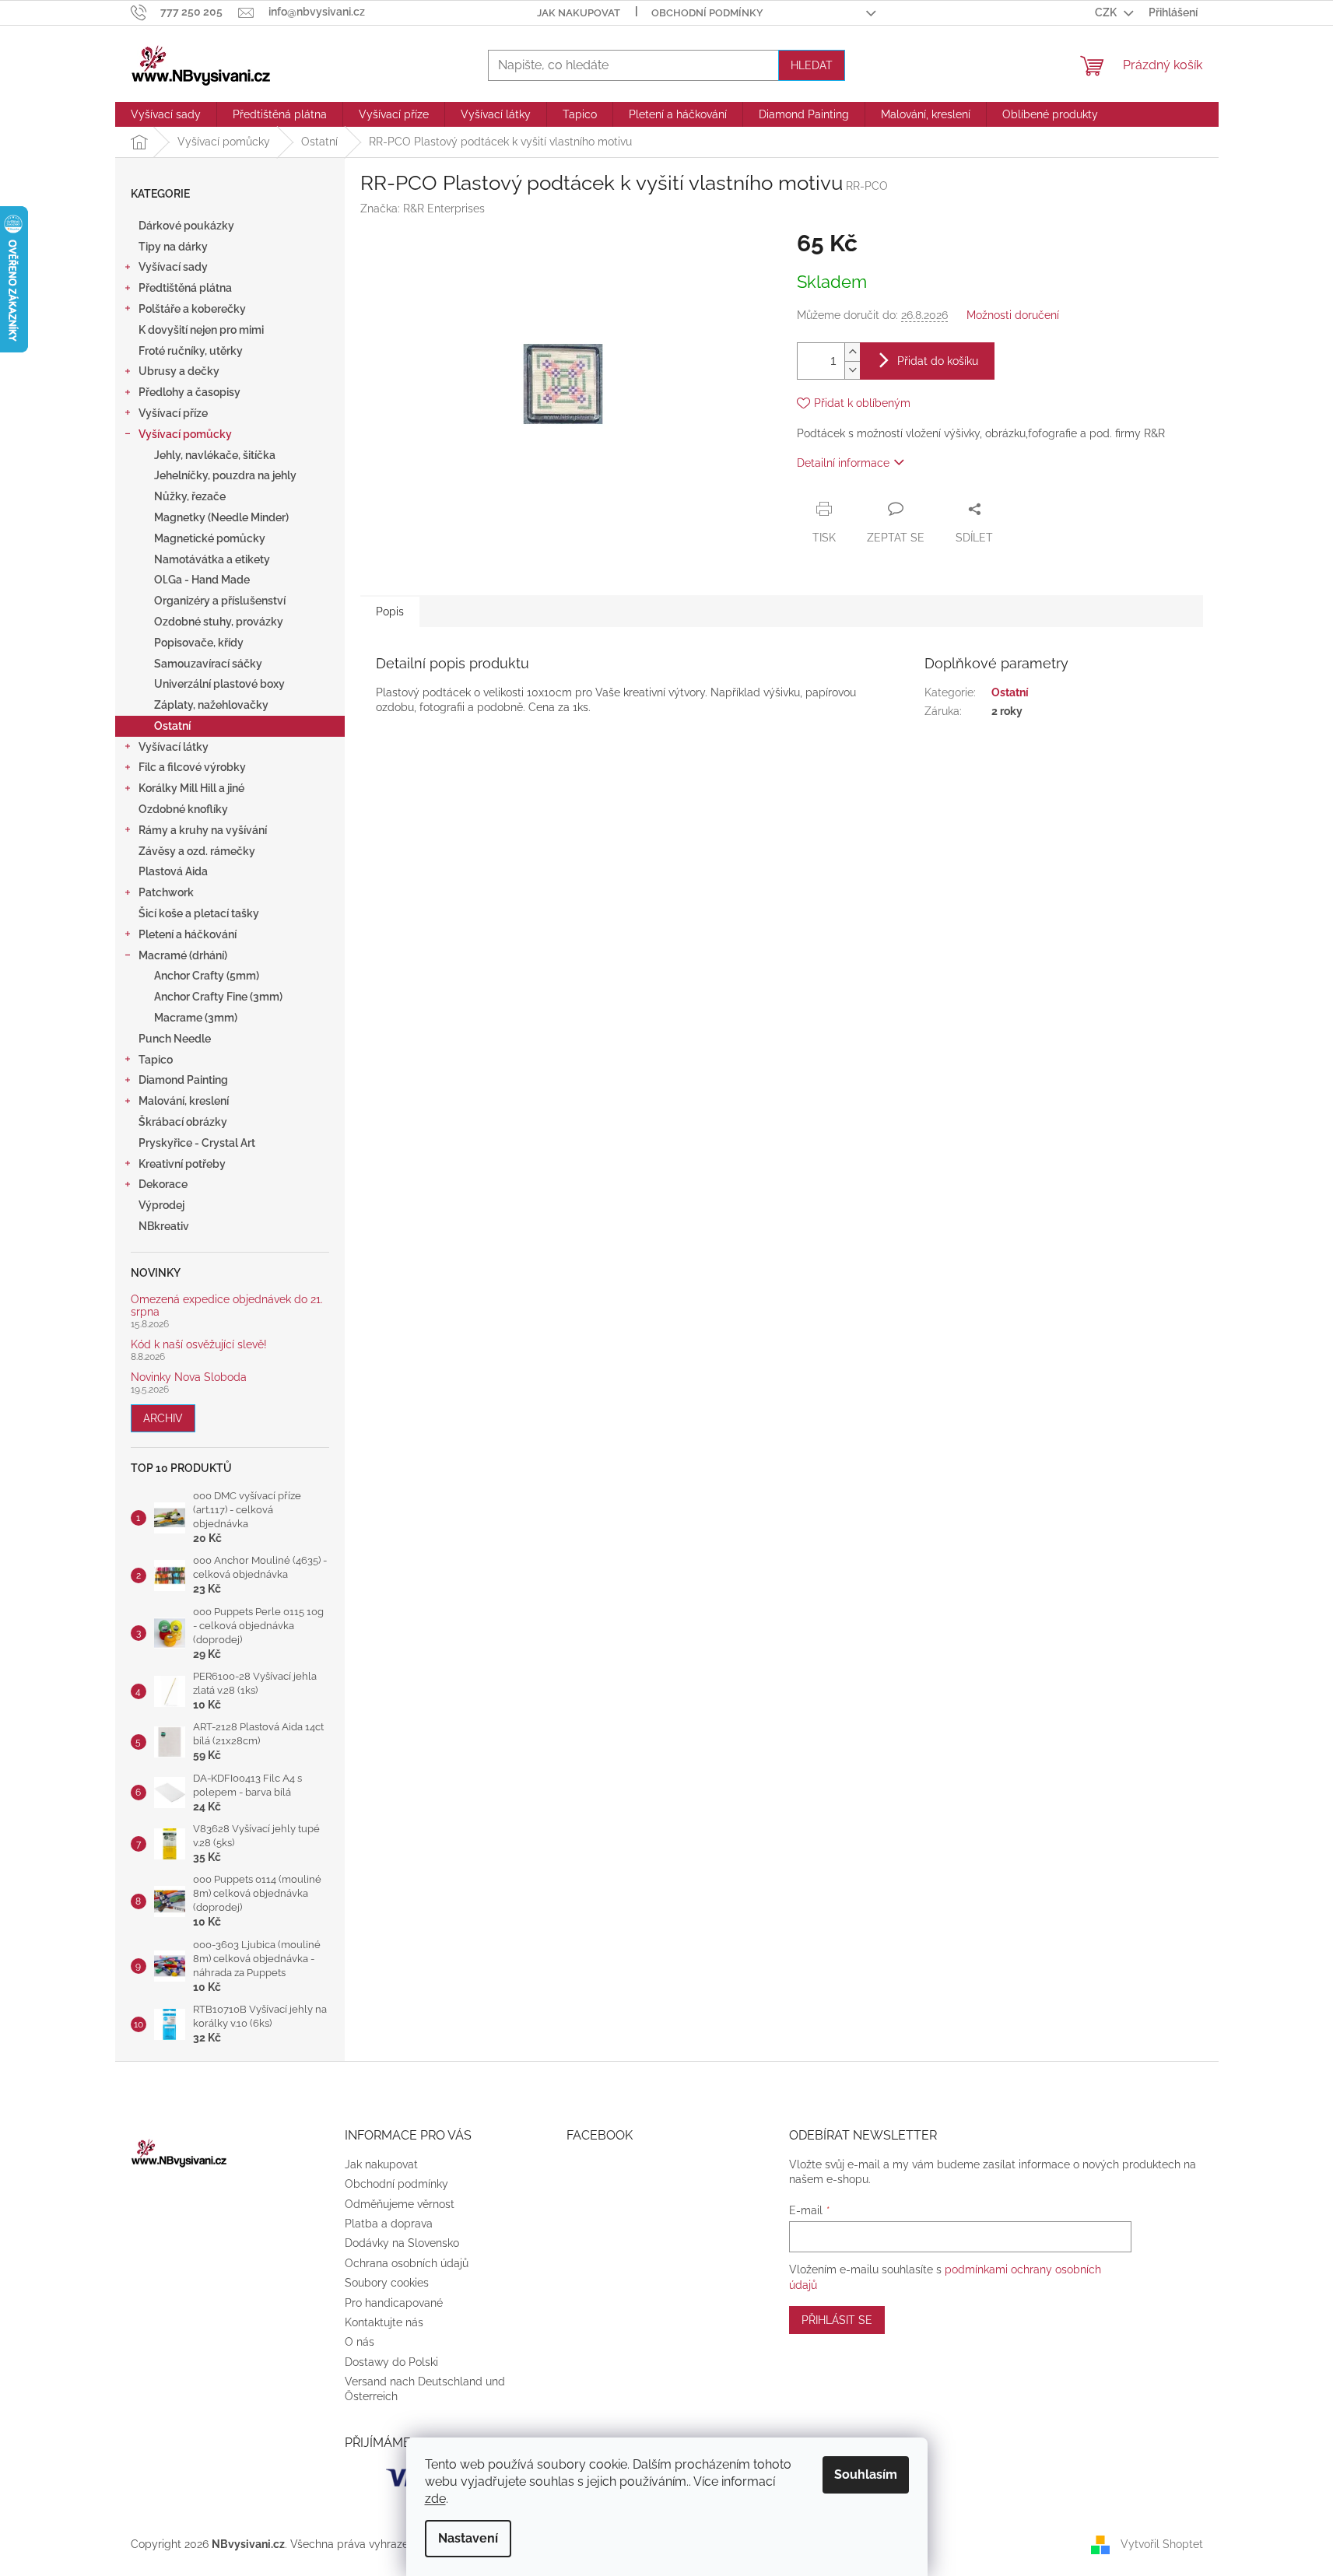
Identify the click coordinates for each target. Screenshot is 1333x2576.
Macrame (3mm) (196, 1018)
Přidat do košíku (938, 361)
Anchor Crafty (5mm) (207, 976)
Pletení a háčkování (188, 934)
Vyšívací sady (173, 267)
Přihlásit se (837, 2320)
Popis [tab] (390, 612)
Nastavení (468, 2538)
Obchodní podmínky (707, 13)
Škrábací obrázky (183, 1122)
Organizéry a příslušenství (220, 601)
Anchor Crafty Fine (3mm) (218, 997)
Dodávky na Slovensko (402, 2243)
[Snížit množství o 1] (852, 370)
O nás (360, 2342)
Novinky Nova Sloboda (189, 1377)
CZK (1107, 12)
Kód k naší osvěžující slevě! (199, 1345)
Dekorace (163, 1184)
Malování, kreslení (184, 1101)
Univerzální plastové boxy (219, 684)
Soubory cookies (387, 2283)
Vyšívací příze (173, 413)
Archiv (163, 1418)
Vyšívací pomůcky (185, 434)
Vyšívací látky (174, 747)
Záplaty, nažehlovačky (211, 705)
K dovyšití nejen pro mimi (201, 330)
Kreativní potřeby (182, 1164)
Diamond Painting (183, 1080)
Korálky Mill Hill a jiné (191, 788)
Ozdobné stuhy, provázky (219, 622)
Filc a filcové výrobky (192, 767)
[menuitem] (166, 114)
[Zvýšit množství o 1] (852, 352)
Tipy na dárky (173, 247)
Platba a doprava (389, 2224)
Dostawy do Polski (391, 2362)
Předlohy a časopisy (189, 392)
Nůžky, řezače (190, 496)
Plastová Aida (173, 871)
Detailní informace (843, 463)
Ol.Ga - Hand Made (202, 580)
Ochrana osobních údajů (407, 2263)
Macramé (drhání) (183, 955)
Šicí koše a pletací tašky (199, 913)
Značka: (423, 209)
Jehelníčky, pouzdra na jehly (225, 475)
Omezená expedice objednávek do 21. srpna (227, 1306)
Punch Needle (175, 1039)
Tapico (156, 1060)
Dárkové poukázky (186, 226)
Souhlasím (866, 2474)
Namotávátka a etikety (212, 559)
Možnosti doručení (1013, 315)
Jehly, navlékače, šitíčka (215, 455)
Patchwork (166, 892)
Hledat (812, 65)
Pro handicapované (394, 2303)
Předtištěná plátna (185, 288)
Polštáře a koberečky (192, 309)
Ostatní (172, 726)
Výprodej (161, 1205)
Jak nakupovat (579, 13)
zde (435, 2499)
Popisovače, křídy (199, 643)
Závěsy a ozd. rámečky (197, 851)
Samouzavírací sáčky (208, 664)
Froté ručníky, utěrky (191, 351)
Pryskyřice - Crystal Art (197, 1143)
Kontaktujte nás (384, 2322)
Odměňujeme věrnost (400, 2204)
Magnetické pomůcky (210, 538)
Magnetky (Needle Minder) (221, 517)
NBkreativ (164, 1226)
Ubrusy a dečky (179, 371)
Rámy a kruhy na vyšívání (203, 830)
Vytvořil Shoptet (1162, 2544)
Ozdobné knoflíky (183, 809)
